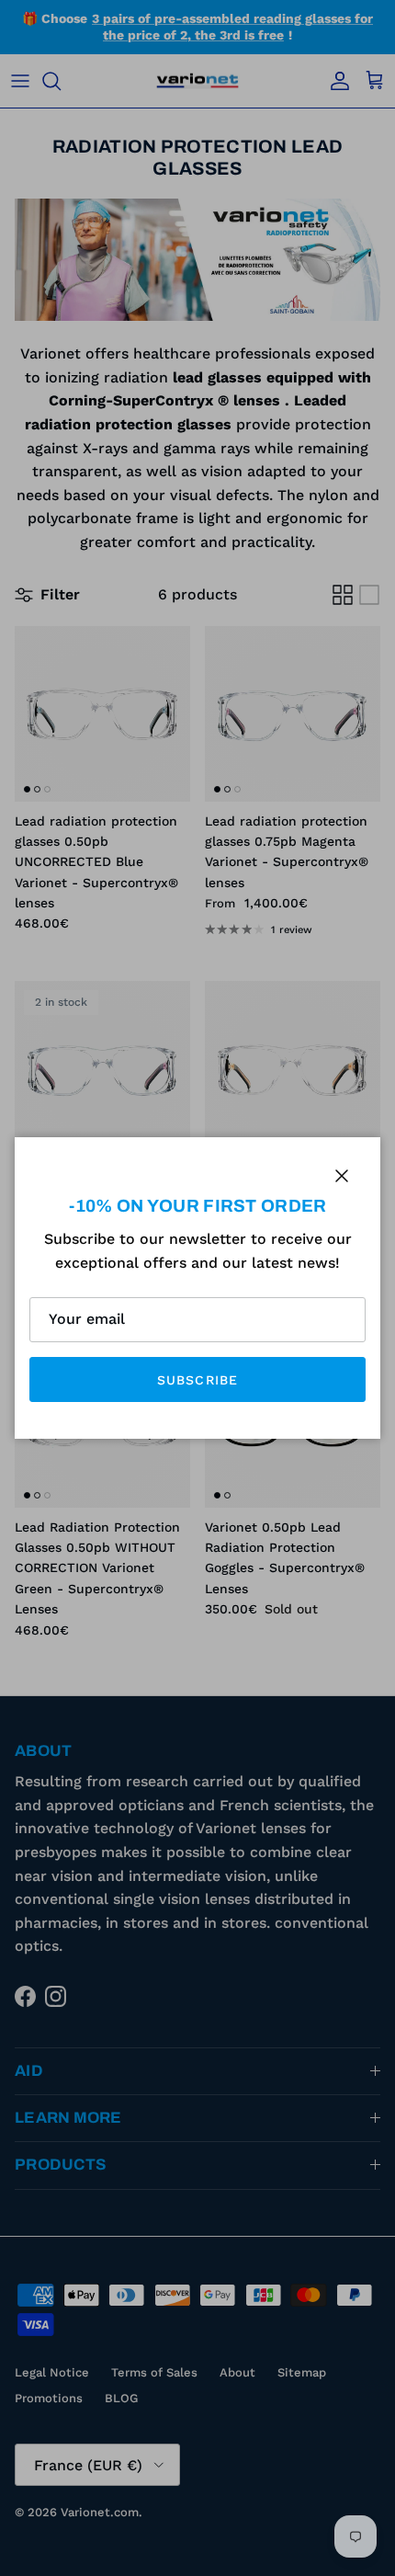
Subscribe (197, 1380)
